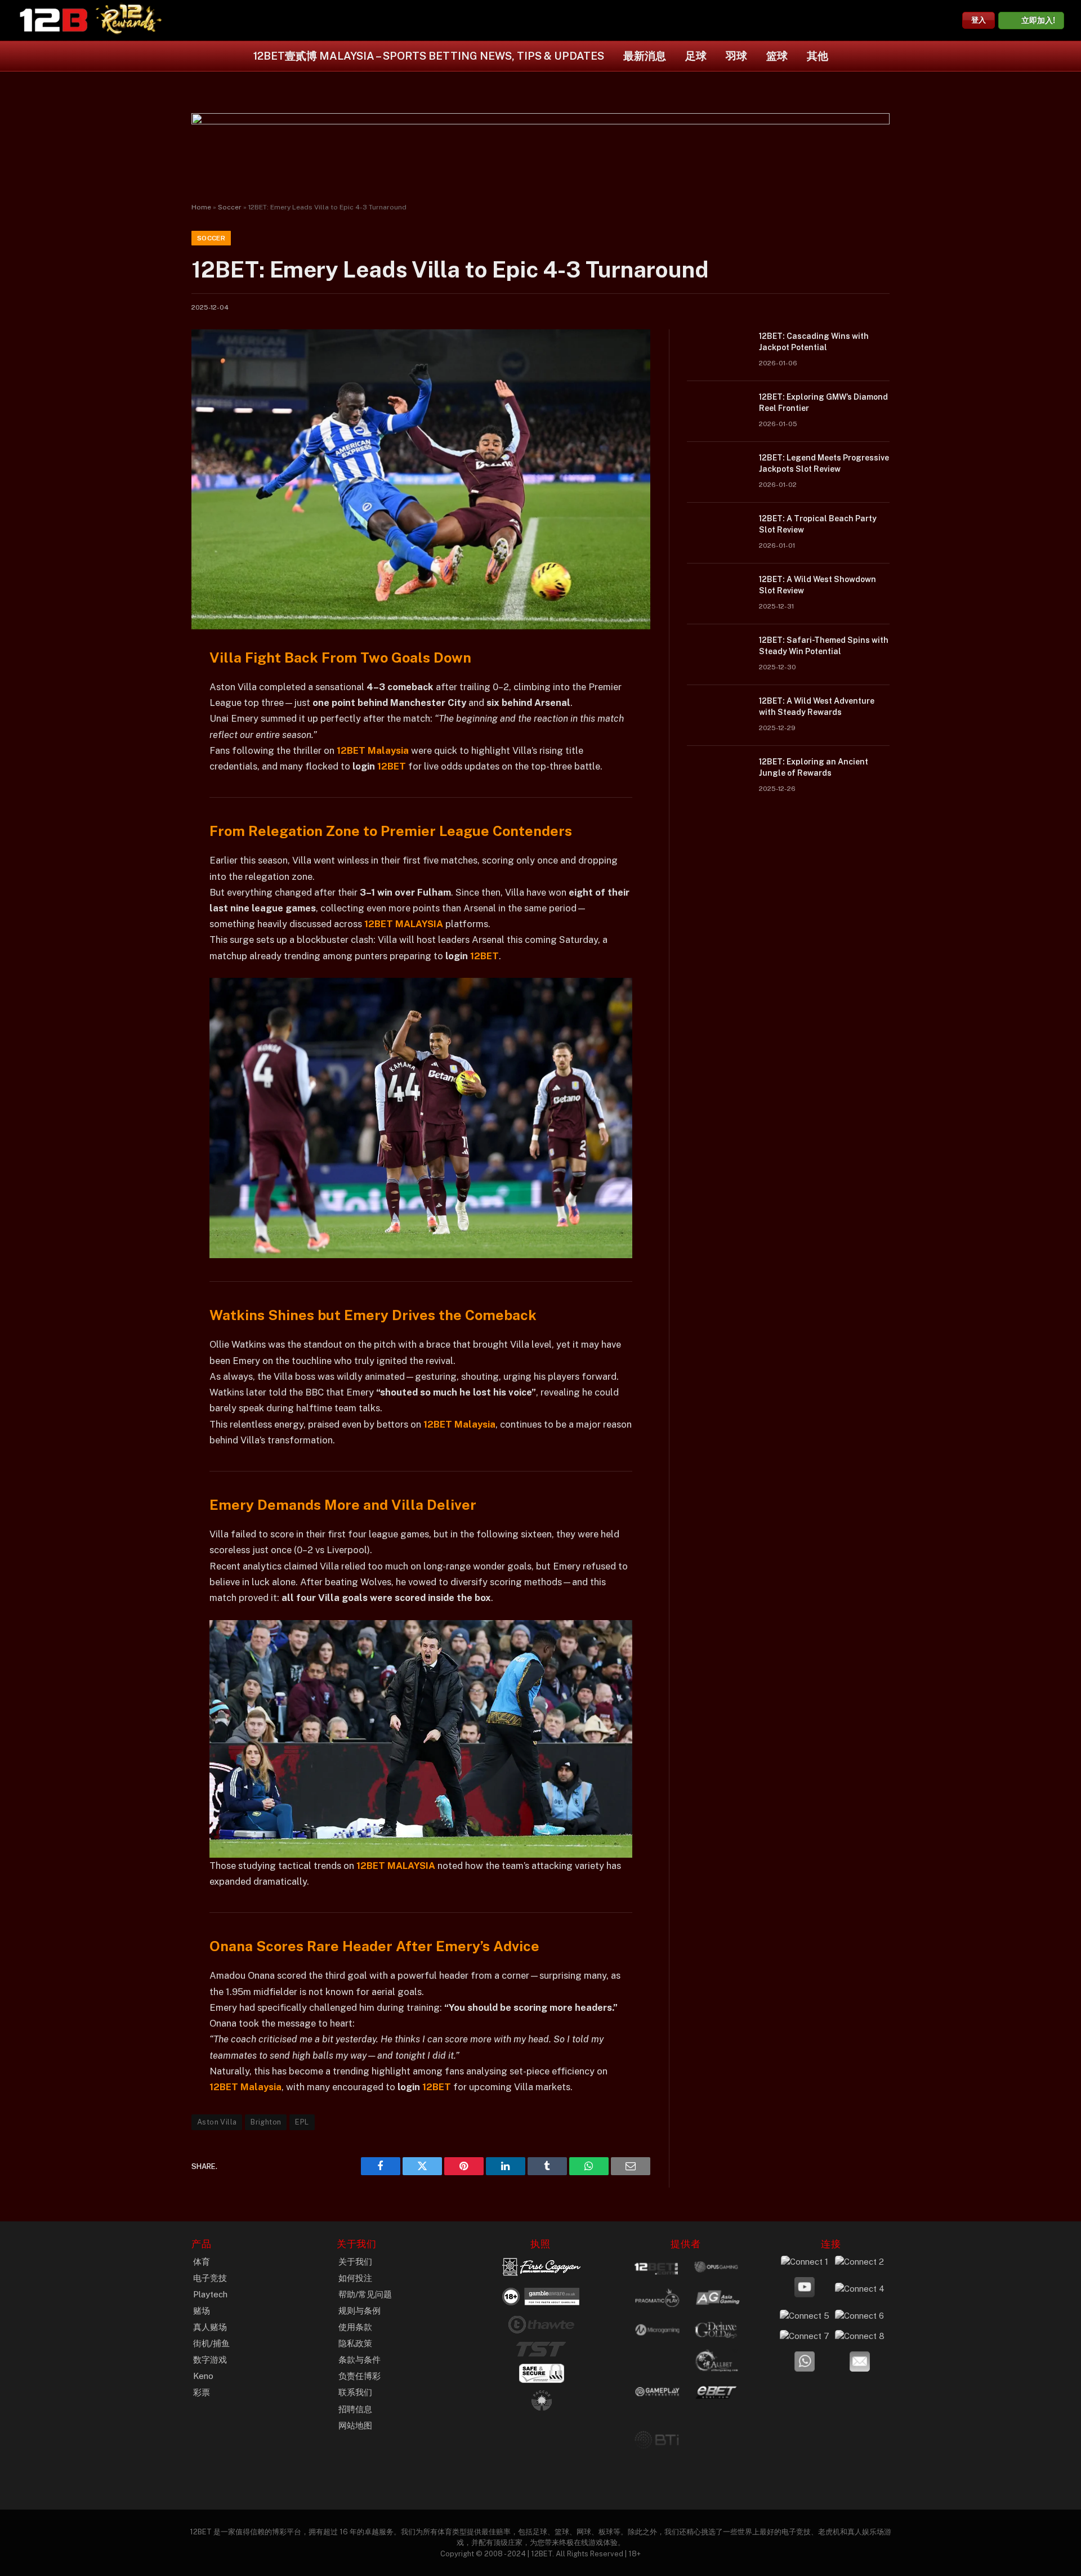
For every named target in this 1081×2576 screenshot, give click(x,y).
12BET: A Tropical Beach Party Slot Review (818, 524)
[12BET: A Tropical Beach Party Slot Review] (718, 533)
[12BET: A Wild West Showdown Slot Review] (718, 594)
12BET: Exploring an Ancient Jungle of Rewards (814, 767)
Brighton (266, 2122)
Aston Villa (217, 2122)
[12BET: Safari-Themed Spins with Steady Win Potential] (718, 655)
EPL (302, 2122)
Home (201, 207)
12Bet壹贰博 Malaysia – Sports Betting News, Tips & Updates (429, 56)
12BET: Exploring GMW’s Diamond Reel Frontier (823, 402)
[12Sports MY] (53, 20)
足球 (696, 56)
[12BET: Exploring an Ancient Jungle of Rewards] (718, 776)
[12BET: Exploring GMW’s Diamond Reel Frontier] (718, 412)
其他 (818, 56)
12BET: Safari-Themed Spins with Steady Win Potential (824, 646)
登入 (979, 20)
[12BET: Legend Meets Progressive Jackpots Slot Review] (718, 472)
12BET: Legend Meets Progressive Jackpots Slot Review (824, 463)
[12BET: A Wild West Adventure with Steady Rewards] (718, 715)
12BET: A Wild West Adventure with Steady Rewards (817, 706)
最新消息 (645, 56)
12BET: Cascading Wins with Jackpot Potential (814, 342)
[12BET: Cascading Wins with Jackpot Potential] (718, 351)
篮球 (777, 56)
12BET (392, 766)
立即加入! (1038, 20)
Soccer (230, 207)
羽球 (736, 56)
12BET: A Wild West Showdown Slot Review (818, 585)
